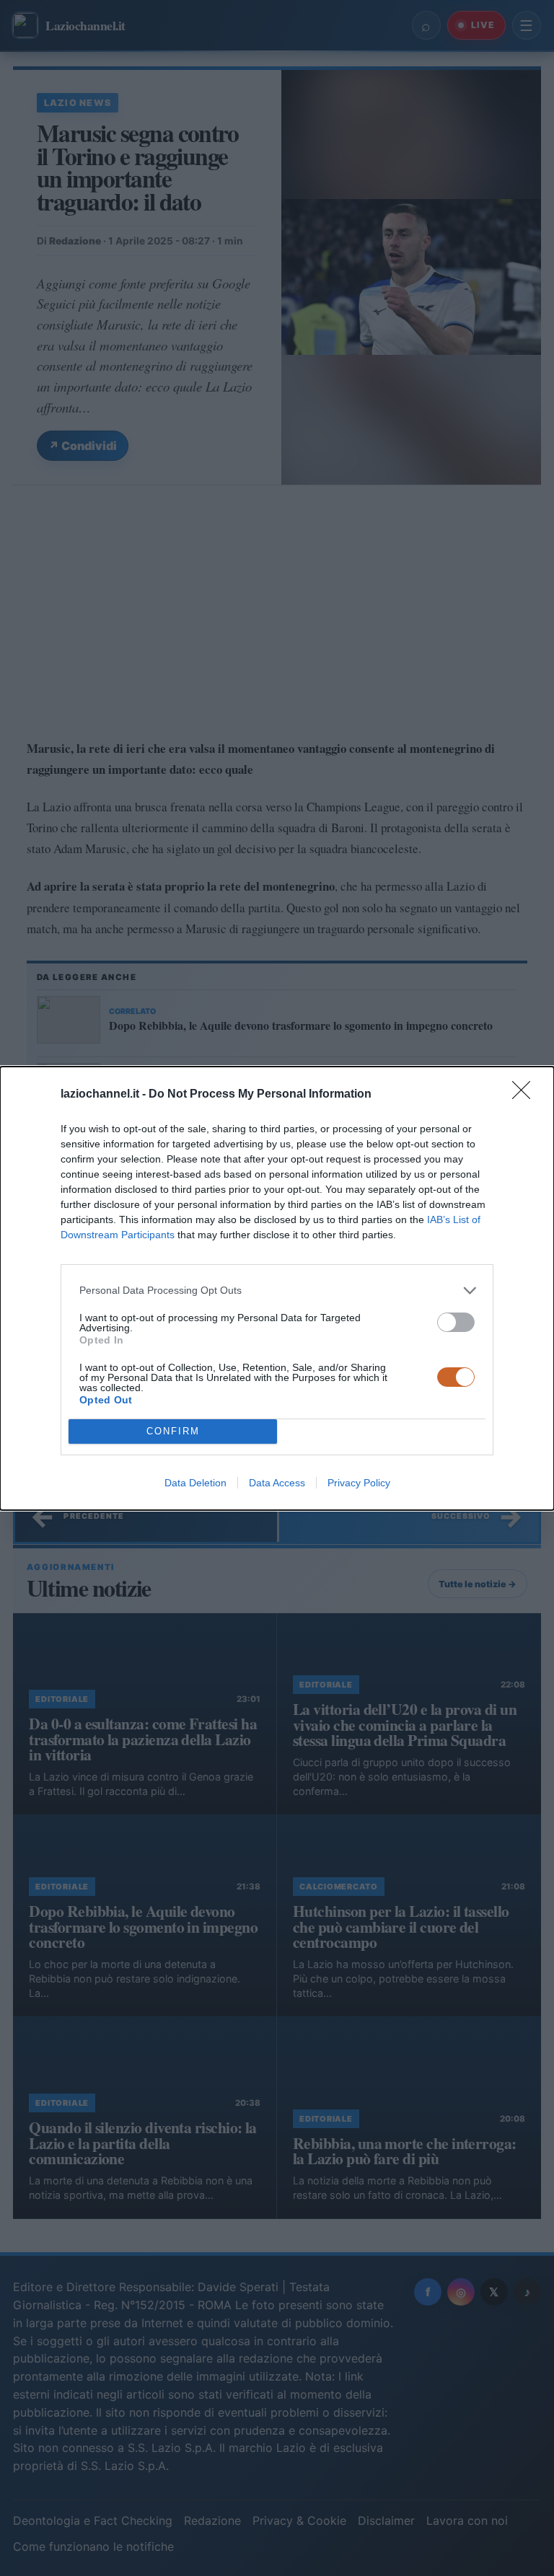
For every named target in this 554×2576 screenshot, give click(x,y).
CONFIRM (173, 1431)
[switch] (456, 1322)
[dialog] (277, 1288)
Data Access (277, 1483)
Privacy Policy (359, 1483)
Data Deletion (195, 1483)
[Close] (526, 1095)
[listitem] (277, 1291)
